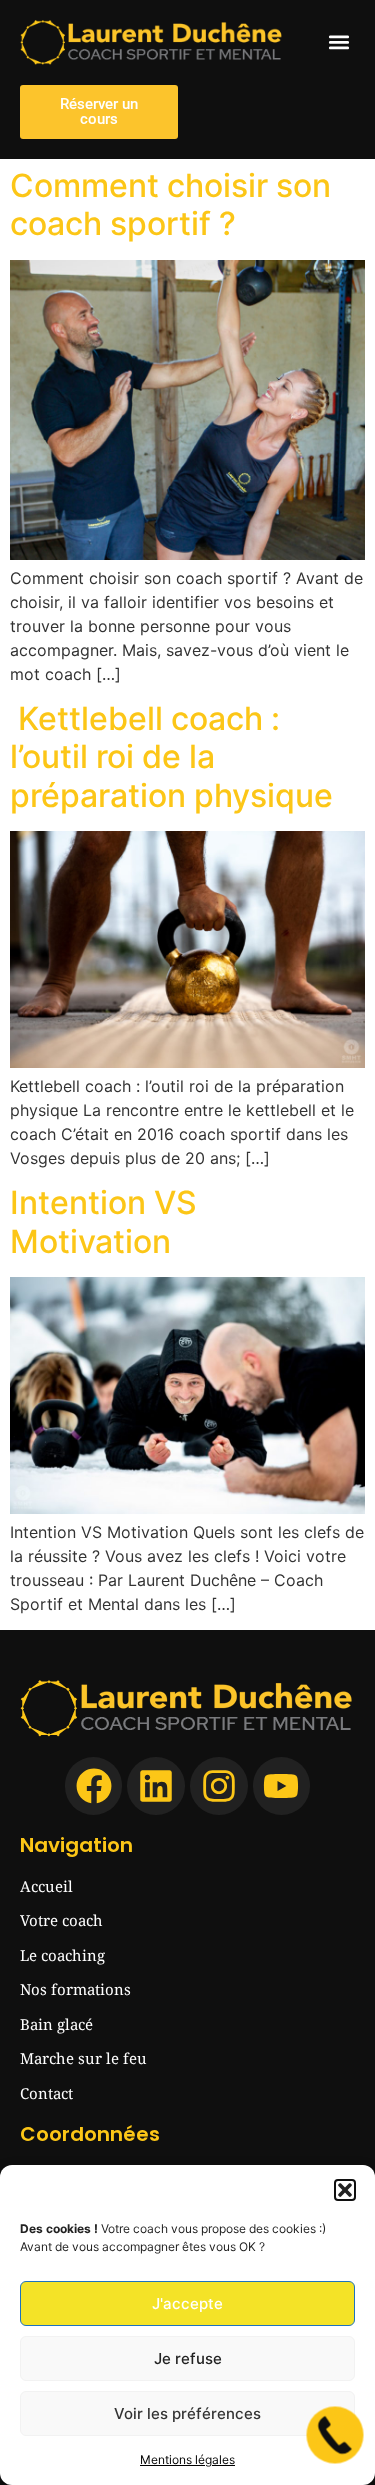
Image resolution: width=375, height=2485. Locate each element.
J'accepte (187, 2303)
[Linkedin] (156, 1786)
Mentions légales (187, 2459)
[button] (345, 2190)
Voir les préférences (187, 2413)
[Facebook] (94, 1786)
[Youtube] (282, 1786)
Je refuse (188, 2358)
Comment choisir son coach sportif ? (170, 204)
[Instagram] (219, 1786)
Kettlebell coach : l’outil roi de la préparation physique (171, 757)
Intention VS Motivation (103, 1221)
